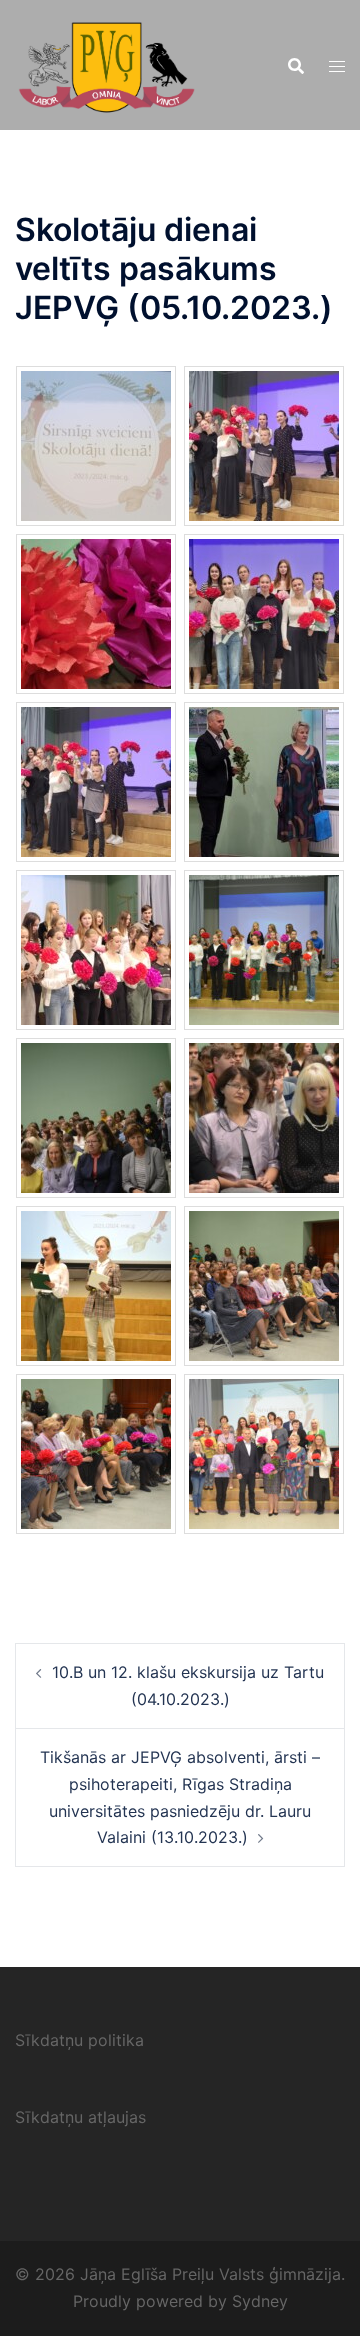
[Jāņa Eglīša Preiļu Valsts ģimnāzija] (106, 63)
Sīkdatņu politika (79, 2040)
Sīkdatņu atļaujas (80, 2117)
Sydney (260, 2301)
